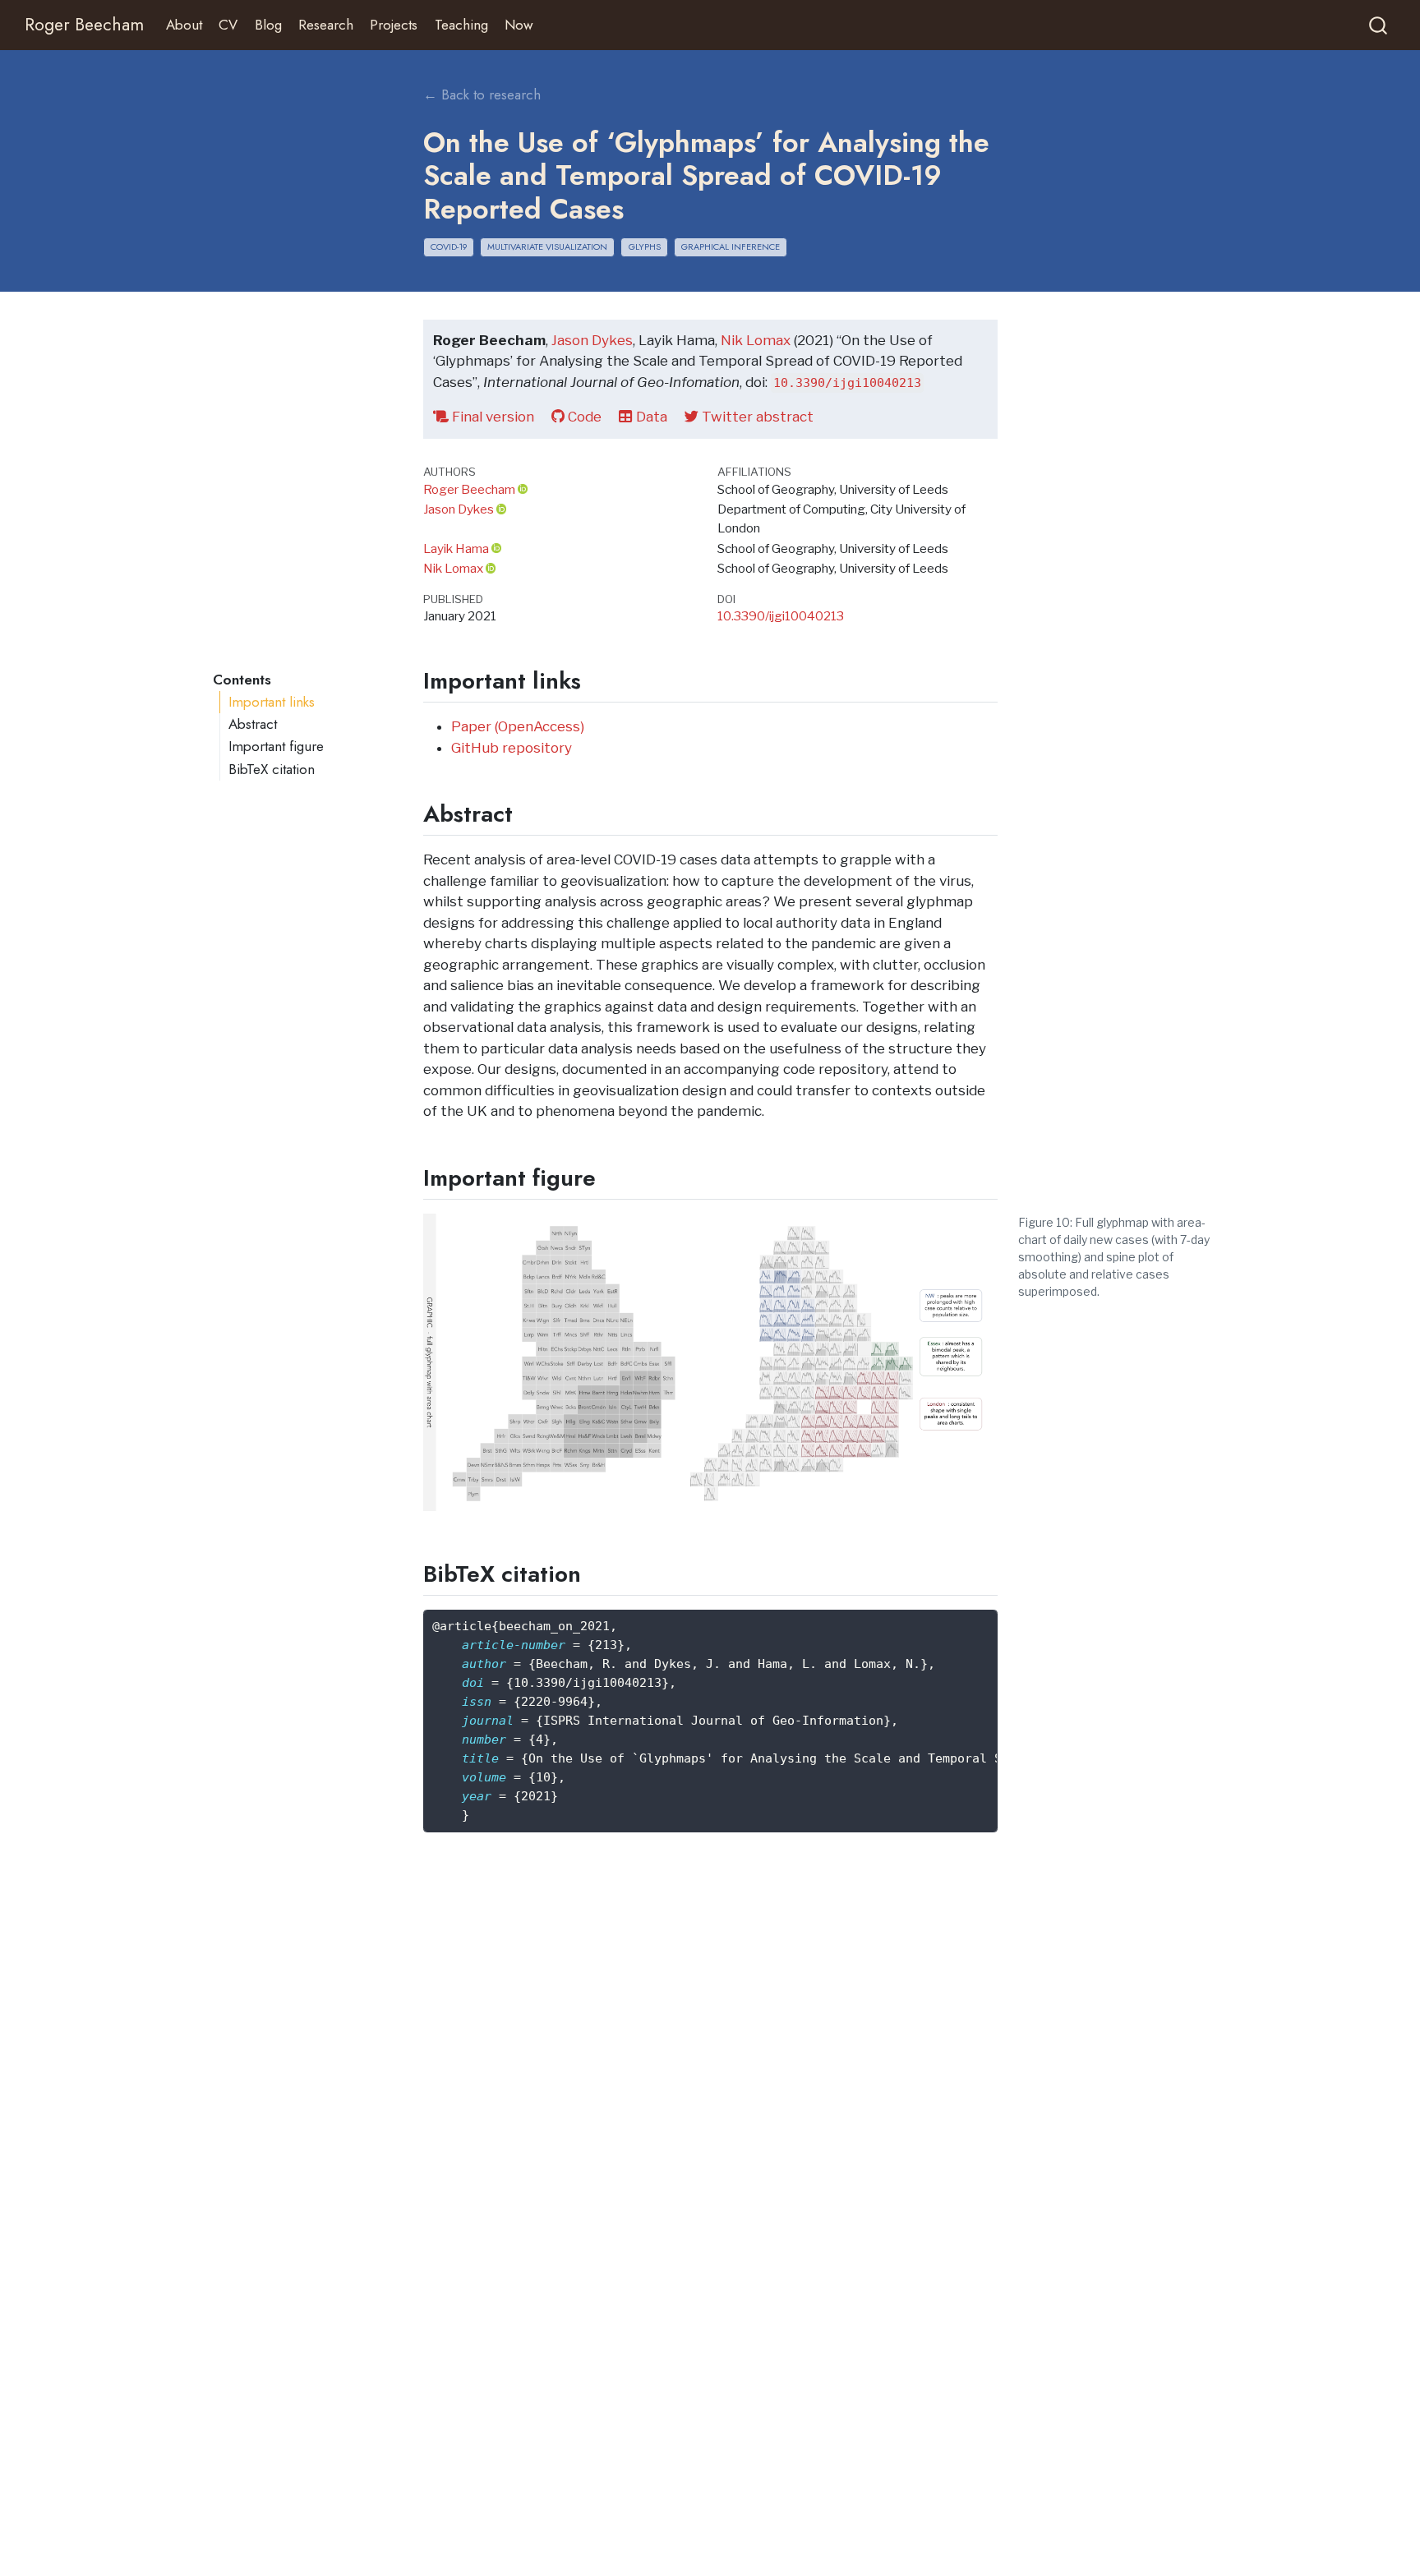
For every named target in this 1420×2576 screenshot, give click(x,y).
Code (583, 417)
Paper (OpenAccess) (518, 726)
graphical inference (731, 247)
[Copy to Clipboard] (989, 1615)
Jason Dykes (592, 340)
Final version (491, 417)
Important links (272, 702)
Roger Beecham (469, 489)
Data (650, 417)
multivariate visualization (547, 247)
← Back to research (482, 94)
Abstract (253, 724)
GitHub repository (512, 748)
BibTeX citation (272, 769)
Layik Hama (456, 548)
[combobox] (1379, 25)
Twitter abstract (756, 417)
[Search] (1378, 25)
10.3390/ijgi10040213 (781, 616)
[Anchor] (597, 679)
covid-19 (449, 247)
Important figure (276, 746)
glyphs (645, 247)
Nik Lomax (756, 340)
